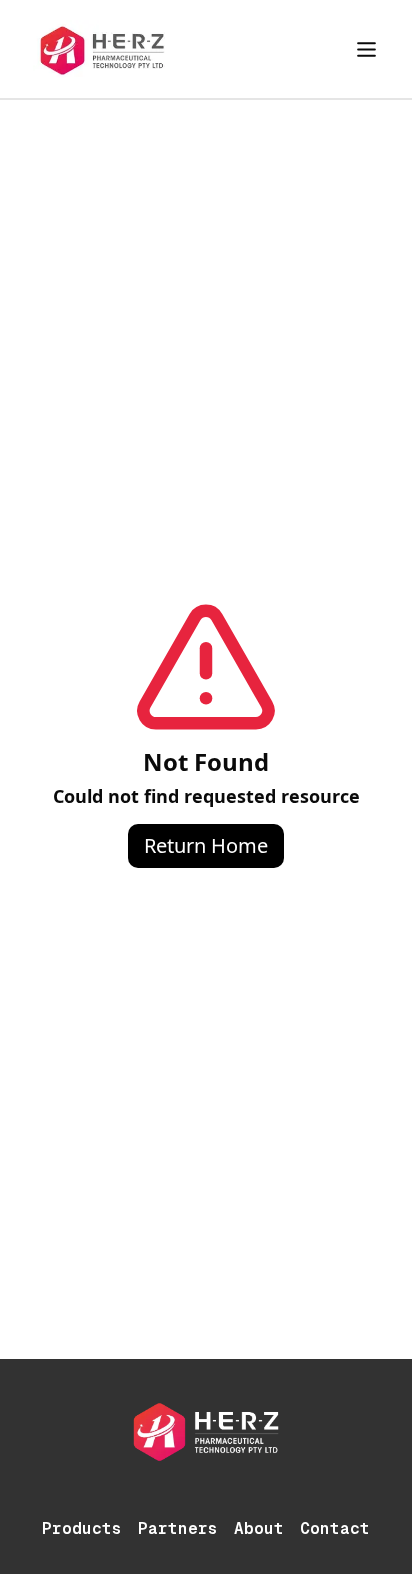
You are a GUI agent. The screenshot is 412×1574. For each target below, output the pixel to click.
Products (82, 1528)
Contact (335, 1528)
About (259, 1528)
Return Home (206, 845)
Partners (178, 1528)
